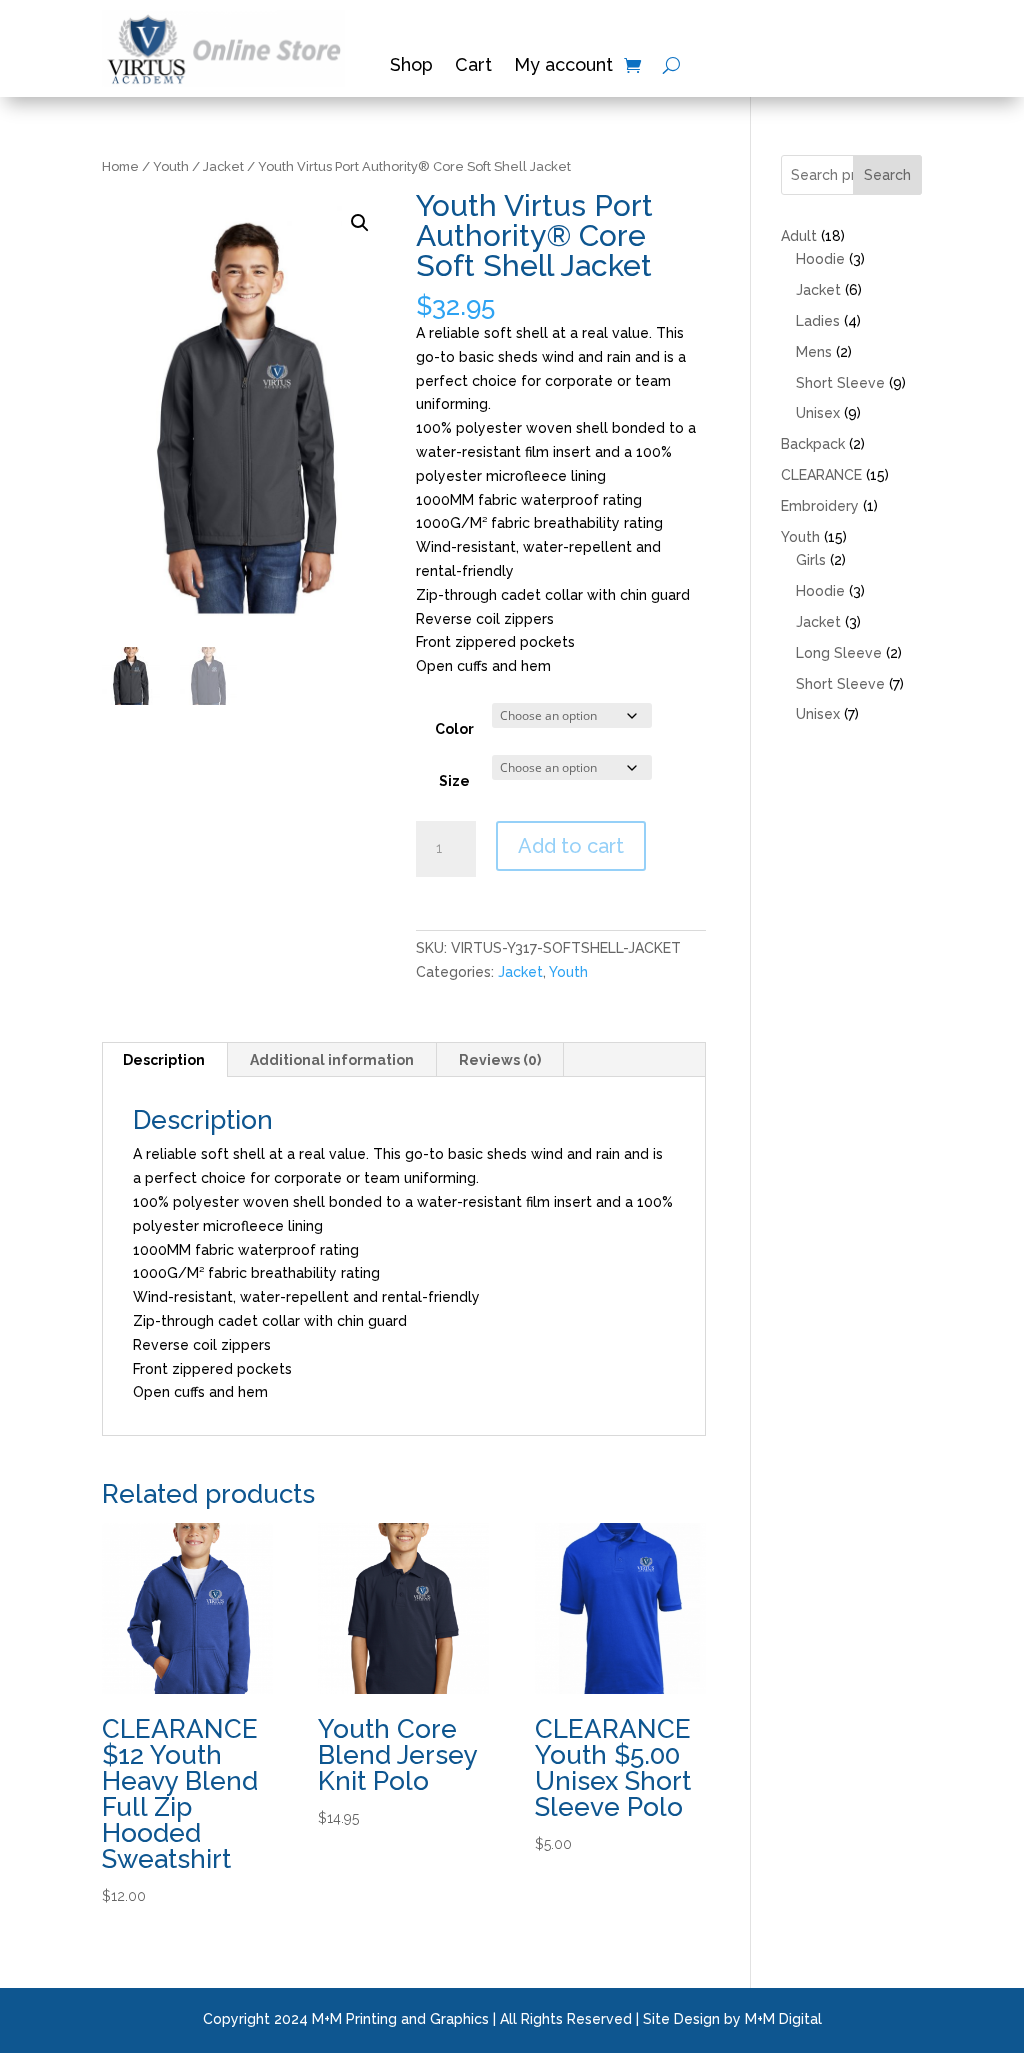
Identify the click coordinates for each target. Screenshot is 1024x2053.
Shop (411, 66)
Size (454, 781)
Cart (473, 66)
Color (454, 729)
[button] (360, 223)
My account (563, 66)
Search (887, 175)
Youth (171, 166)
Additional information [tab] (332, 1060)
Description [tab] (164, 1060)
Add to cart (571, 846)
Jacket (223, 166)
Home (120, 166)
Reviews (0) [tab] (500, 1060)
